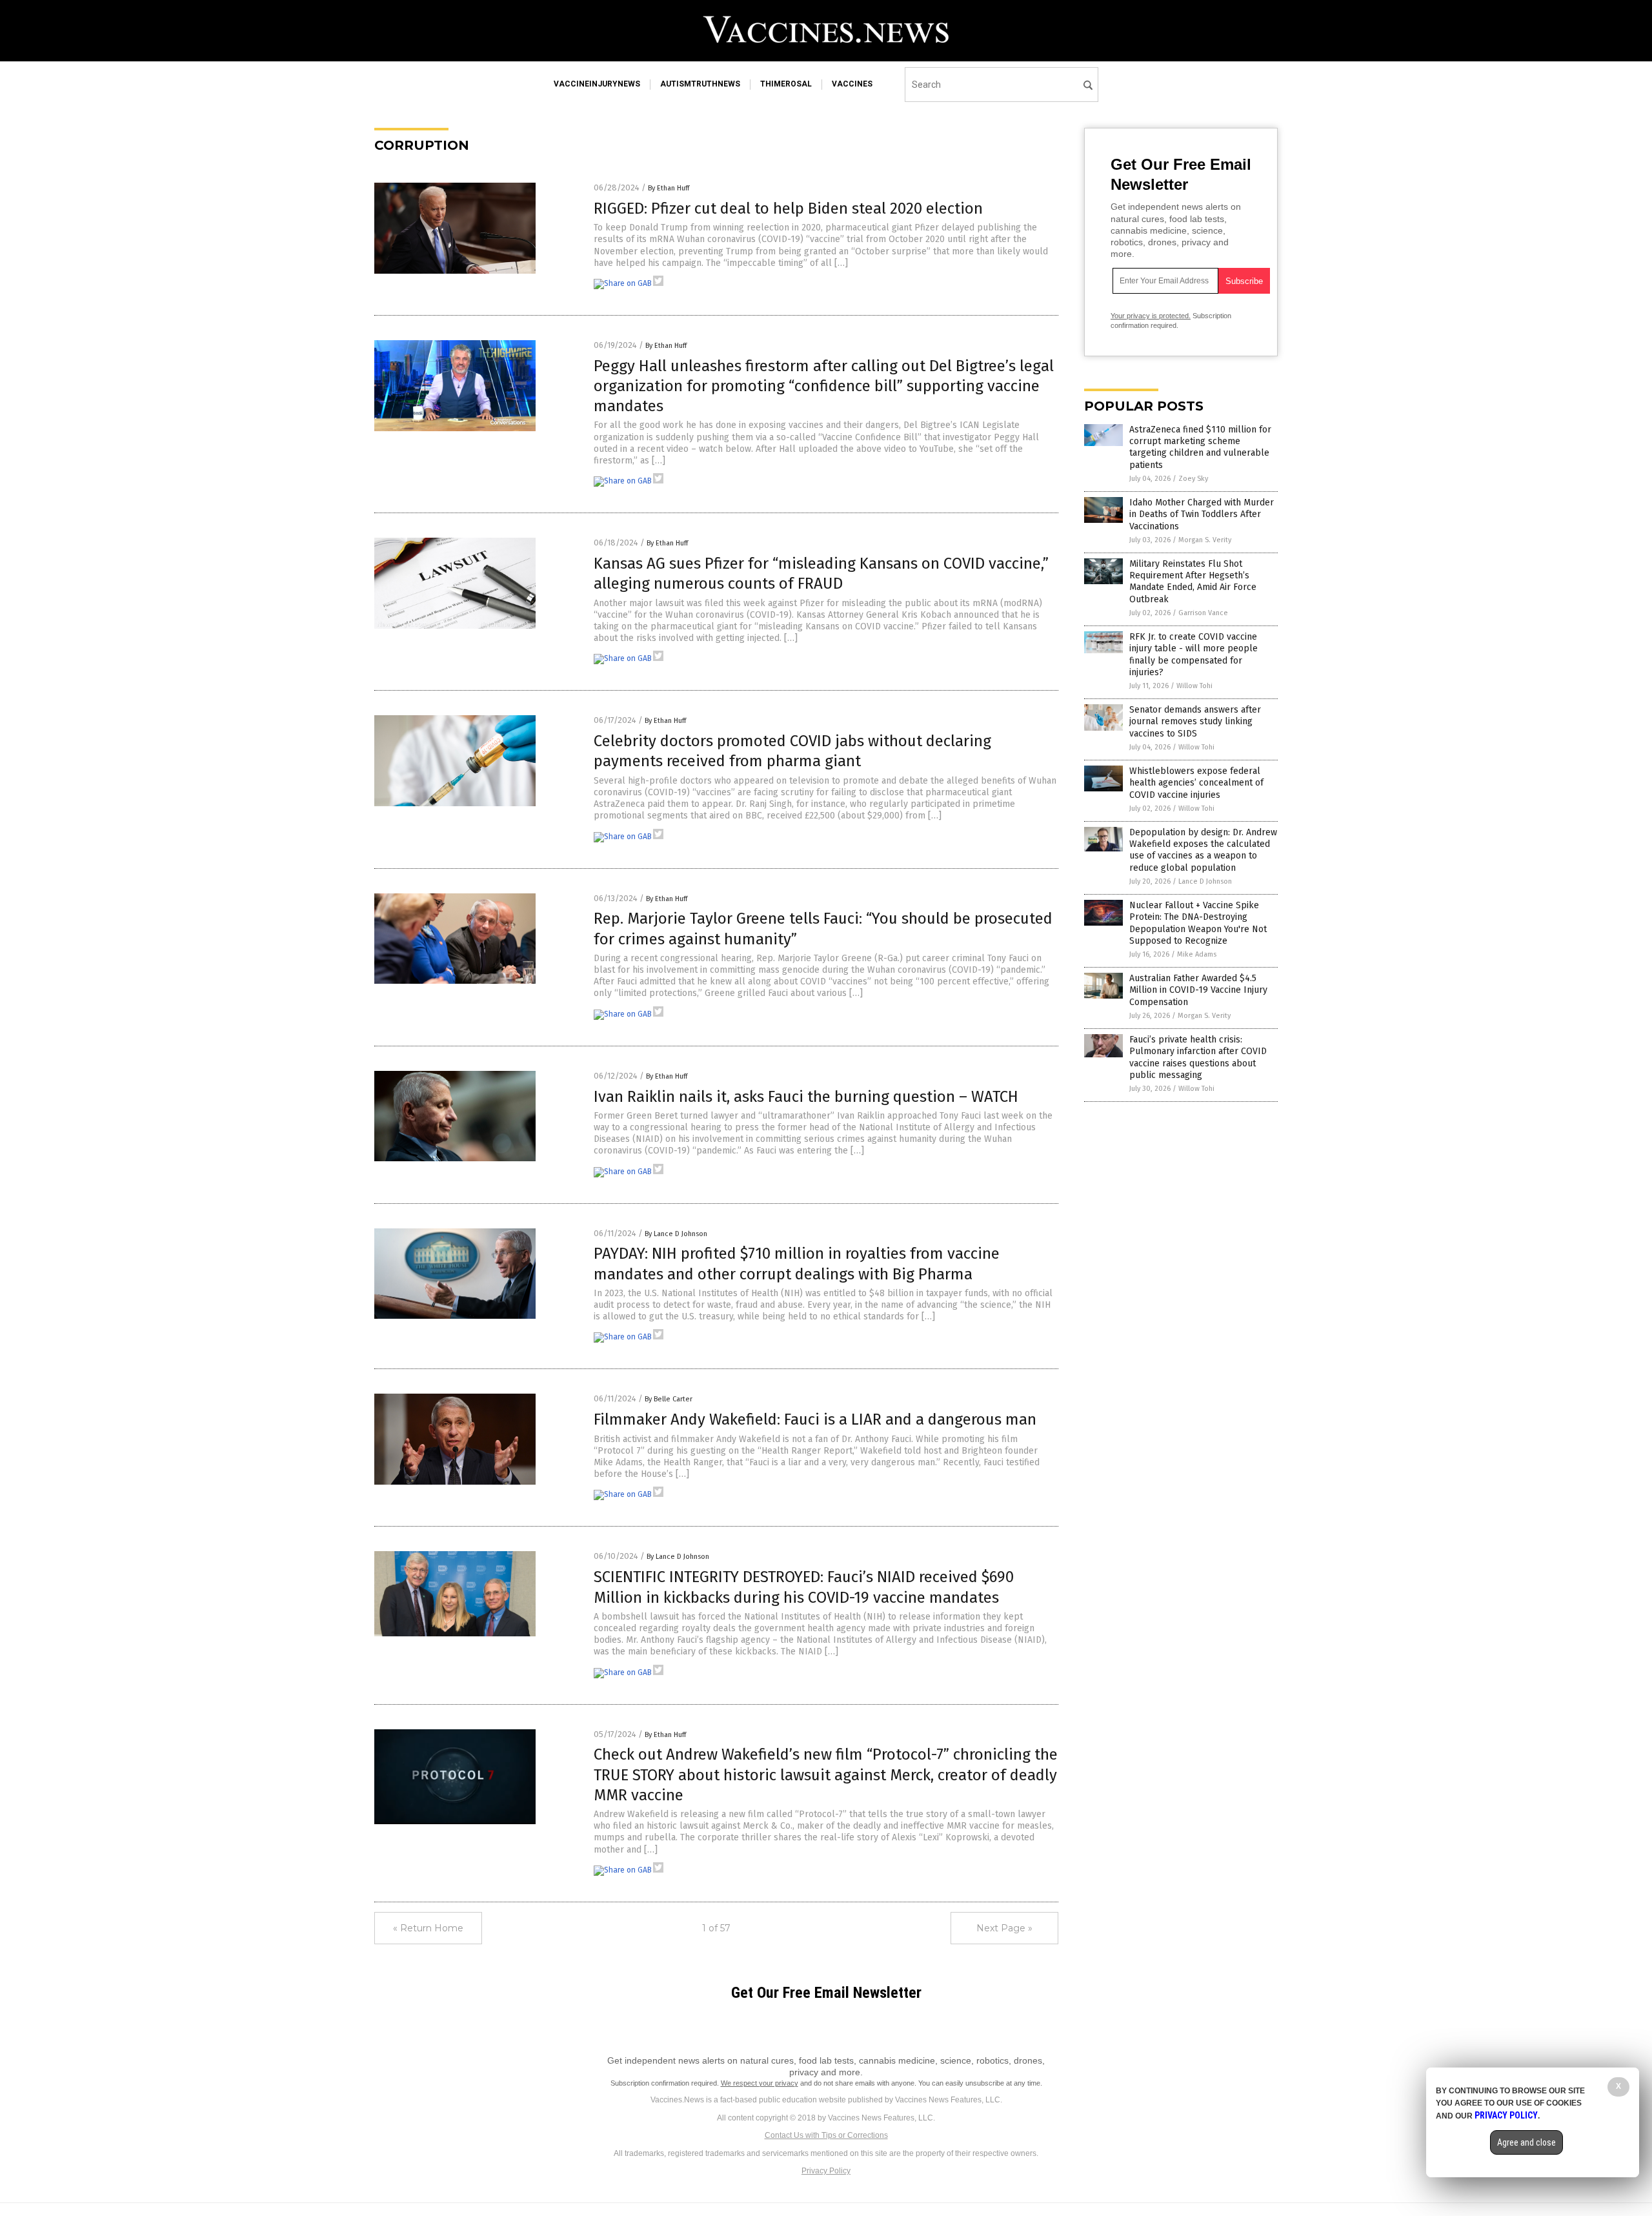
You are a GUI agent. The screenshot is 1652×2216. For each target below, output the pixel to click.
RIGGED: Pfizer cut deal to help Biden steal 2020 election (788, 208)
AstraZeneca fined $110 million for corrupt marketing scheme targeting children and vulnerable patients (1200, 447)
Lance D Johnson (1205, 881)
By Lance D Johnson (676, 1234)
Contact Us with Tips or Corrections (826, 2135)
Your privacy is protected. (1151, 316)
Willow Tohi (1194, 686)
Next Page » (1004, 1928)
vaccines (852, 84)
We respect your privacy (760, 2083)
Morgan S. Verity (1205, 540)
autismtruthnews (700, 84)
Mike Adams (1197, 954)
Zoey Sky (1193, 479)
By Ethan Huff (669, 188)
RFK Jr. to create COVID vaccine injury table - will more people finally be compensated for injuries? (1194, 655)
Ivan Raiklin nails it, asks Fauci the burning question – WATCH (806, 1097)
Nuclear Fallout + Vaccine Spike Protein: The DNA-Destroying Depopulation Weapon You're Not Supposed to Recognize (1198, 923)
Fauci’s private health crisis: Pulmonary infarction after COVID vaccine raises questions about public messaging (1198, 1057)
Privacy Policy (826, 2171)
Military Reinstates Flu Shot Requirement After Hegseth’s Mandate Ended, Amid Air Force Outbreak (1193, 582)
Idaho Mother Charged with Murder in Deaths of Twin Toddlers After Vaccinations (1202, 514)
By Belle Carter (669, 1399)
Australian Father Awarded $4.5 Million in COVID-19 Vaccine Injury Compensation (1198, 990)
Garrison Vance (1203, 613)
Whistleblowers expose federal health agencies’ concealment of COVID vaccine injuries (1196, 783)
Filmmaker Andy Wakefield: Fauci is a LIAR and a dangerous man (815, 1419)
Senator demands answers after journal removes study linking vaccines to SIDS (1195, 721)
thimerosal (786, 84)
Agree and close (1526, 2142)
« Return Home (428, 1928)
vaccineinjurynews (597, 84)
